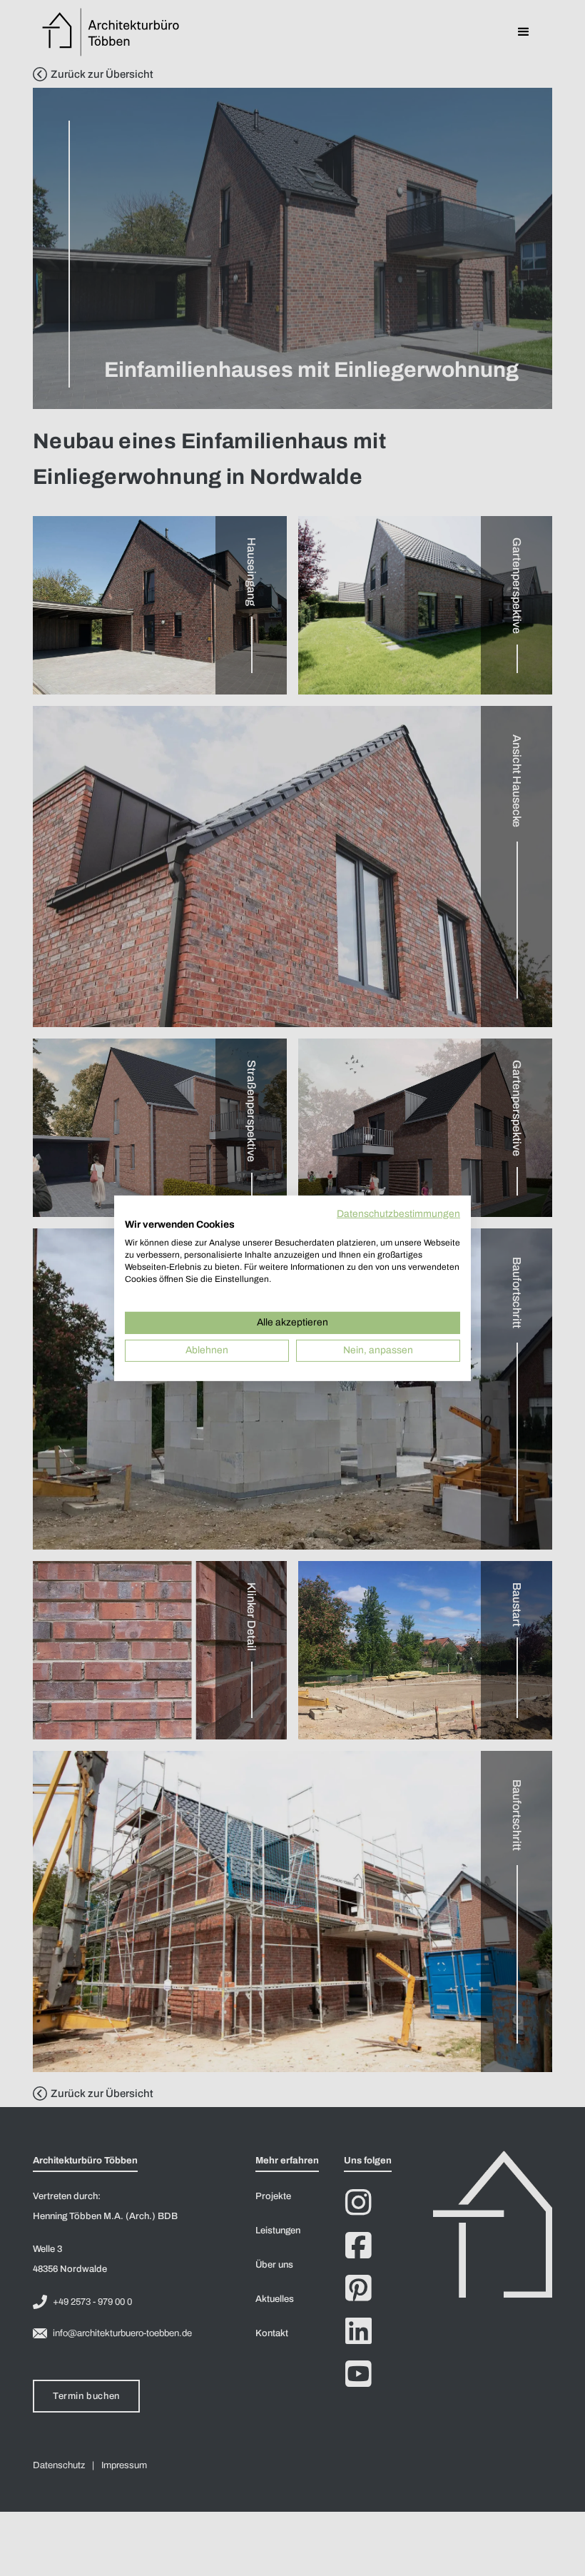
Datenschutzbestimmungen (398, 1213)
